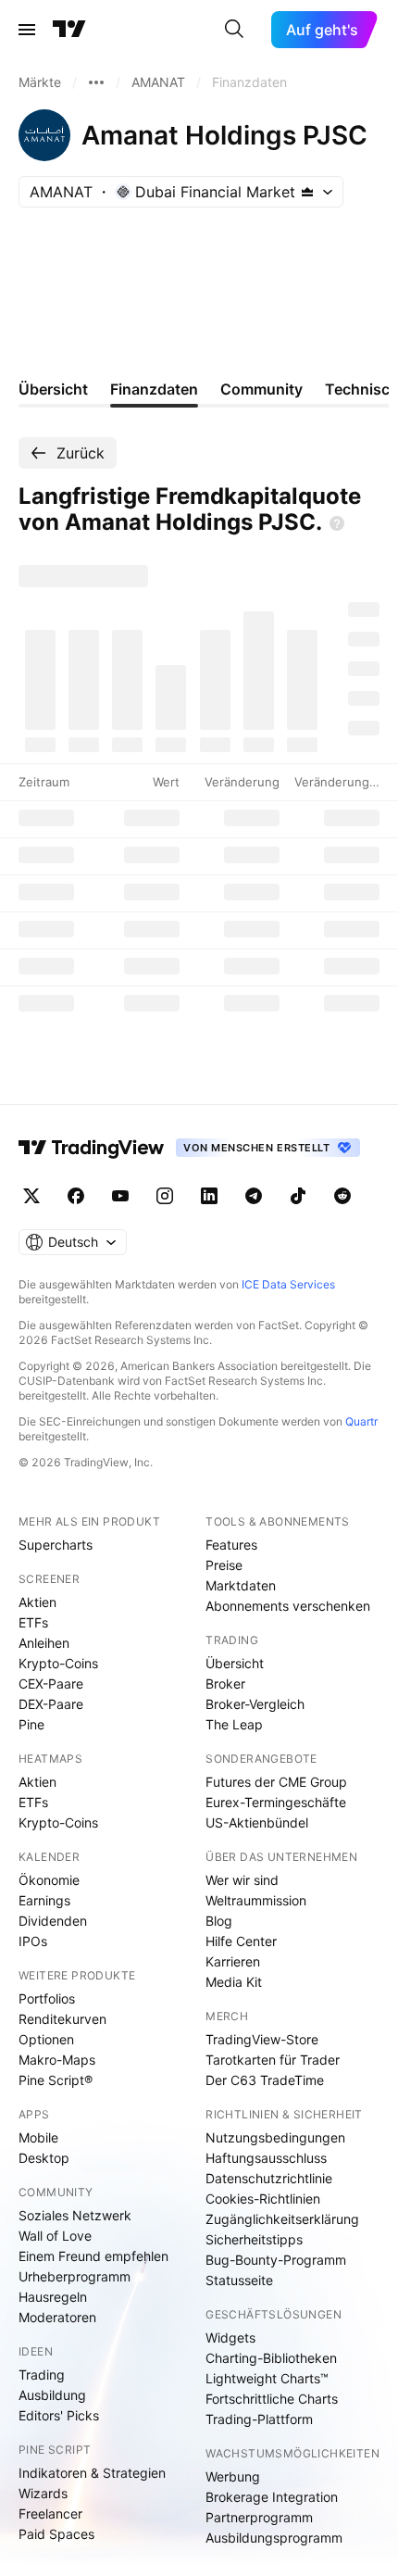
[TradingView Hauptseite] (69, 30)
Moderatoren (57, 2317)
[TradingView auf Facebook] (76, 1196)
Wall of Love (55, 2236)
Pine (31, 1724)
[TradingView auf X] (31, 1196)
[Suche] (234, 30)
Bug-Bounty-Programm (276, 2260)
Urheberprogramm (75, 2276)
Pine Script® (56, 2080)
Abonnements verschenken (288, 1606)
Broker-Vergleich (255, 1704)
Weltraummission (256, 1900)
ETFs (33, 1622)
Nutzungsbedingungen (275, 2137)
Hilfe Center (241, 1941)
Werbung (233, 2476)
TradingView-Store (262, 2039)
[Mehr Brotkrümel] (96, 82)
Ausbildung (52, 2395)
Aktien (37, 1602)
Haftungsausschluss (266, 2158)
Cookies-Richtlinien (263, 2199)
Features (231, 1545)
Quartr (361, 1421)
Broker (225, 1684)
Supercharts (56, 1545)
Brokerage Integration (272, 2497)
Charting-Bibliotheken (271, 2358)
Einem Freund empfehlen (93, 2256)
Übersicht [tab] (53, 389)
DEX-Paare (51, 1704)
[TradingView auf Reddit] (342, 1196)
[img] (307, 192)
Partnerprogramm (259, 2517)
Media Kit (234, 1982)
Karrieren (233, 1961)
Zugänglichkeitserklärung (282, 2219)
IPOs (33, 1941)
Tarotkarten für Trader (273, 2060)
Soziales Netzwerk (75, 2215)
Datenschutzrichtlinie (269, 2178)
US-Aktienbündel (257, 1822)
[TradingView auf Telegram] (254, 1196)
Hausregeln (53, 2297)
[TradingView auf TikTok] (298, 1196)
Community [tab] (261, 389)
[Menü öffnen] (27, 30)
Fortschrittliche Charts (272, 2399)
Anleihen (44, 1643)
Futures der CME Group (276, 1782)
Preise (224, 1565)
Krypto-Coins (58, 1663)
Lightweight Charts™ (267, 2378)
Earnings (44, 1900)
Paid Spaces (56, 2534)
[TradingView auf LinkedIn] (209, 1196)
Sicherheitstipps (254, 2239)
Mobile (38, 2137)
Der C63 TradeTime (265, 2080)
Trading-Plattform (259, 2419)
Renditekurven (62, 2019)
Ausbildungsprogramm (274, 2538)
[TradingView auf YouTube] (120, 1196)
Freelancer (50, 2513)
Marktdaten (241, 1585)
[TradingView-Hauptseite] (92, 1148)
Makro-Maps (57, 2060)
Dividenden (53, 1921)
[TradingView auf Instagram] (165, 1196)
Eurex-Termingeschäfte (276, 1802)
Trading (42, 2375)
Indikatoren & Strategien (92, 2473)
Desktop (44, 2158)
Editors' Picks (59, 2415)
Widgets (230, 2337)
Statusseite (239, 2280)
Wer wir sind (242, 1880)
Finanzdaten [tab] (154, 389)
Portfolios (47, 1998)
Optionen (46, 2039)
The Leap (234, 1724)
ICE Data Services (288, 1284)
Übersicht (235, 1663)
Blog (219, 1921)
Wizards (43, 2493)
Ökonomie (49, 1880)
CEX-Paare (51, 1684)
